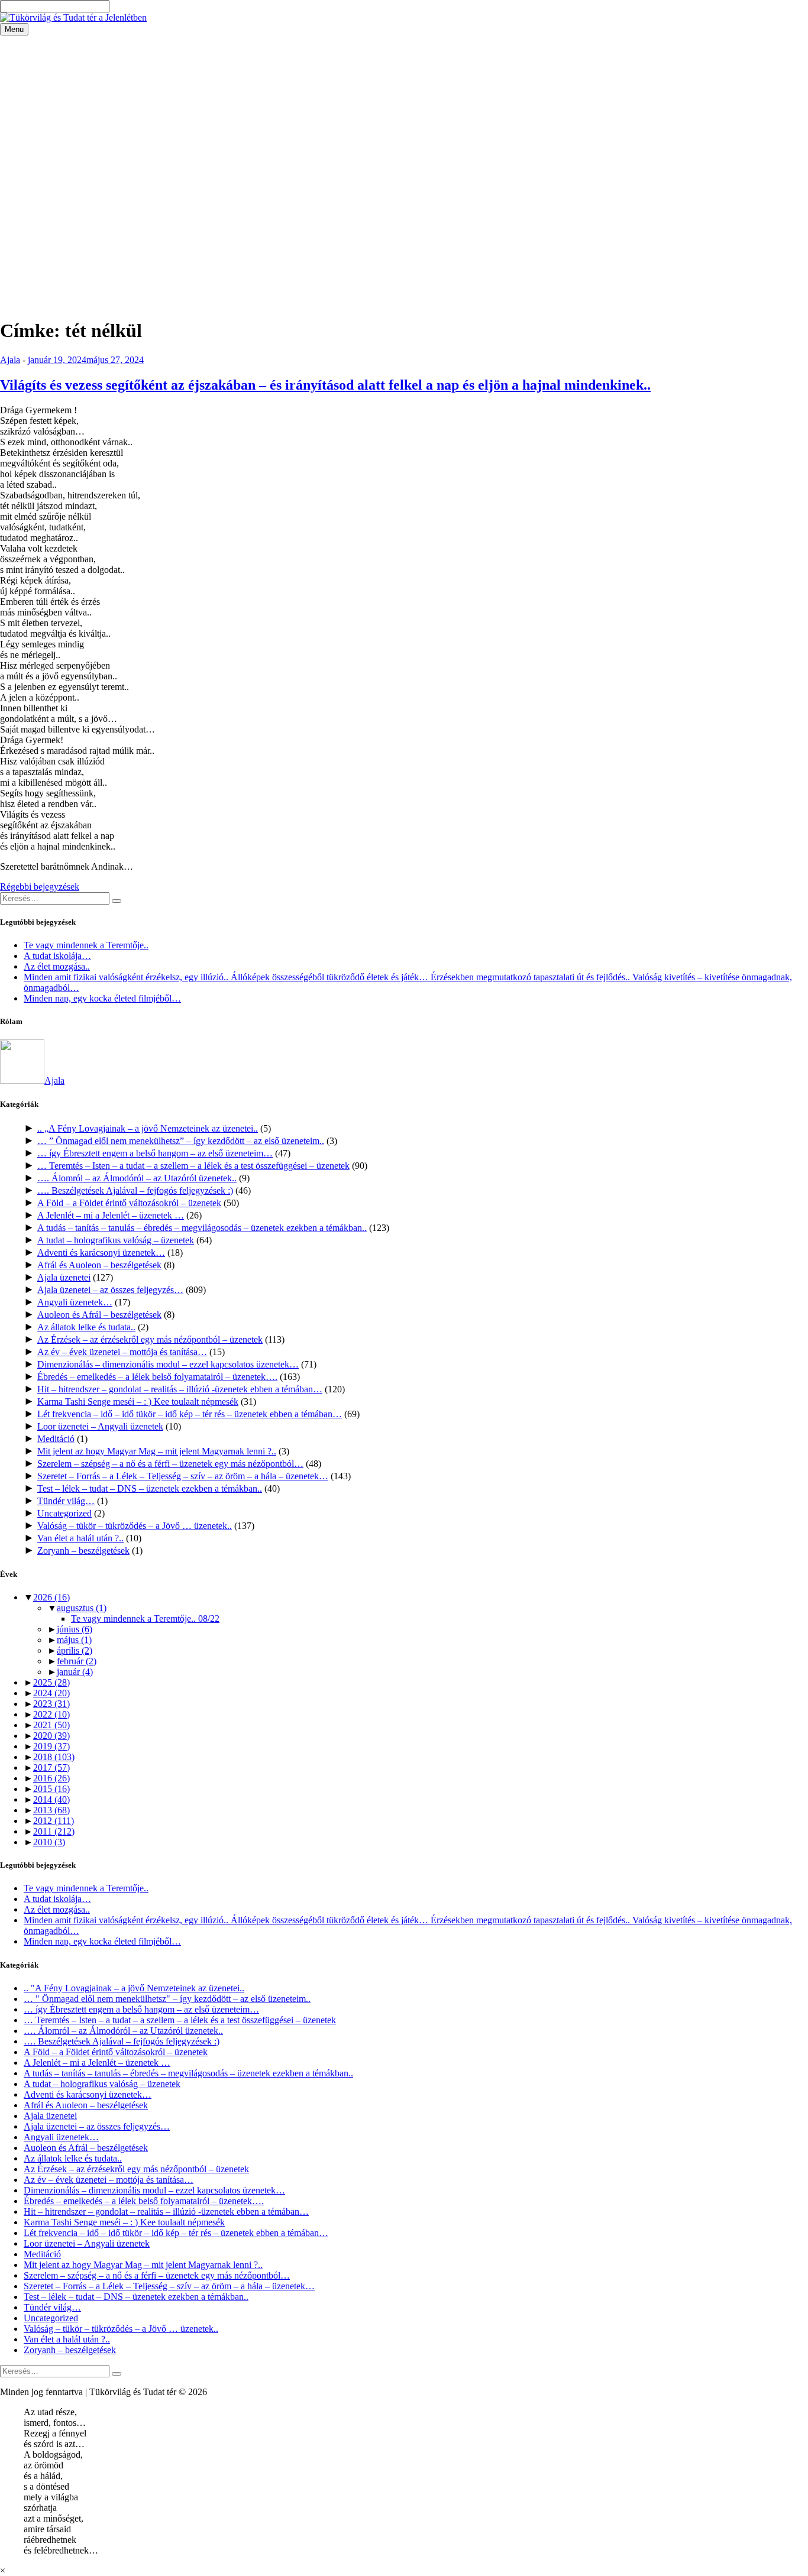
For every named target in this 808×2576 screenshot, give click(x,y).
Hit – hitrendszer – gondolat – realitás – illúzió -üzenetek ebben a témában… (180, 1389)
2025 (51, 1682)
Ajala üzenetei (64, 1277)
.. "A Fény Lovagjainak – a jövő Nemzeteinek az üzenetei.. (134, 1988)
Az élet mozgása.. (57, 966)
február (77, 1661)
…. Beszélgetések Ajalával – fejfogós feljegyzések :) (135, 1190)
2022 (51, 1714)
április (75, 1650)
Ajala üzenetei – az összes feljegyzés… (110, 1290)
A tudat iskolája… (57, 956)
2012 (54, 1821)
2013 (51, 1810)
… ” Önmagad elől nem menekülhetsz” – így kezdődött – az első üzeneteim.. (181, 1141)
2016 (51, 1778)
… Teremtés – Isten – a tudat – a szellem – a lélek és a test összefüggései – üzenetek (193, 1166)
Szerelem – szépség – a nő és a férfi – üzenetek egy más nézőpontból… (170, 1464)
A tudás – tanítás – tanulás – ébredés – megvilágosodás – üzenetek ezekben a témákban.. (202, 1228)
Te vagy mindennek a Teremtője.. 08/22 (145, 1618)
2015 (51, 1789)
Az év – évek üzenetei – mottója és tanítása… (122, 1352)
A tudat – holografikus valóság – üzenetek (116, 1240)
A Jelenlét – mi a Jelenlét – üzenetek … (111, 1215)
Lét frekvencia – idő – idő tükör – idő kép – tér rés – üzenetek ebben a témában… (190, 1414)
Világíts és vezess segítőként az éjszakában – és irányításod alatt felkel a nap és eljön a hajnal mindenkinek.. (325, 385)
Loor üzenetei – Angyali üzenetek (100, 1426)
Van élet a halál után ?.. (80, 1538)
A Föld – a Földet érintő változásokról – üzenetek (129, 1203)
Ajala (10, 360)
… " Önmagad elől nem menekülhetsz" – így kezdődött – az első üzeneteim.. (167, 1999)
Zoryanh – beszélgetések (83, 1551)
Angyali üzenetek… (75, 1302)
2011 (54, 1831)
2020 (51, 1736)
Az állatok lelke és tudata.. (86, 1327)
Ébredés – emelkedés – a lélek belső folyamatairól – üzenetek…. (157, 1377)
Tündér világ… (66, 1501)
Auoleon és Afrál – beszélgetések (99, 1315)
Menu (14, 29)
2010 (49, 1842)
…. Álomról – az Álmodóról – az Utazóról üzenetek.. (137, 1178)
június (75, 1629)
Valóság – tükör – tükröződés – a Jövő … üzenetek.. (135, 1526)
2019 (51, 1746)
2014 (51, 1799)
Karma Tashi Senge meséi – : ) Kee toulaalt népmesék (138, 1402)
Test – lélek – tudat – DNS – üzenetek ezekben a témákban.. (150, 1488)
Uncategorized (64, 1513)
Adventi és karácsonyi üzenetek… (101, 1253)
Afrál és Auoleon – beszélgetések (99, 1265)
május (74, 1640)
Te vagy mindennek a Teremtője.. (86, 945)
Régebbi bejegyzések (40, 887)
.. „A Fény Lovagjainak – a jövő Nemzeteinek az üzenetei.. (148, 1128)
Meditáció (56, 1439)
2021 (51, 1725)
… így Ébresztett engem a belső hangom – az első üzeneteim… (155, 1153)
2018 (54, 1757)
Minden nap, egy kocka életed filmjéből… (102, 998)
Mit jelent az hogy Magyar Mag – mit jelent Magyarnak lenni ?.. (157, 1451)
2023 (51, 1704)
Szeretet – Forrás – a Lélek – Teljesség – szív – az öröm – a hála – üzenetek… (183, 1476)
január (75, 1672)
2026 (51, 1597)
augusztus (82, 1608)
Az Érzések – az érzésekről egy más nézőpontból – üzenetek (150, 1339)
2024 (51, 1693)
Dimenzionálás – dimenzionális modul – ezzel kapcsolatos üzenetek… (168, 1364)
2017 (51, 1767)
